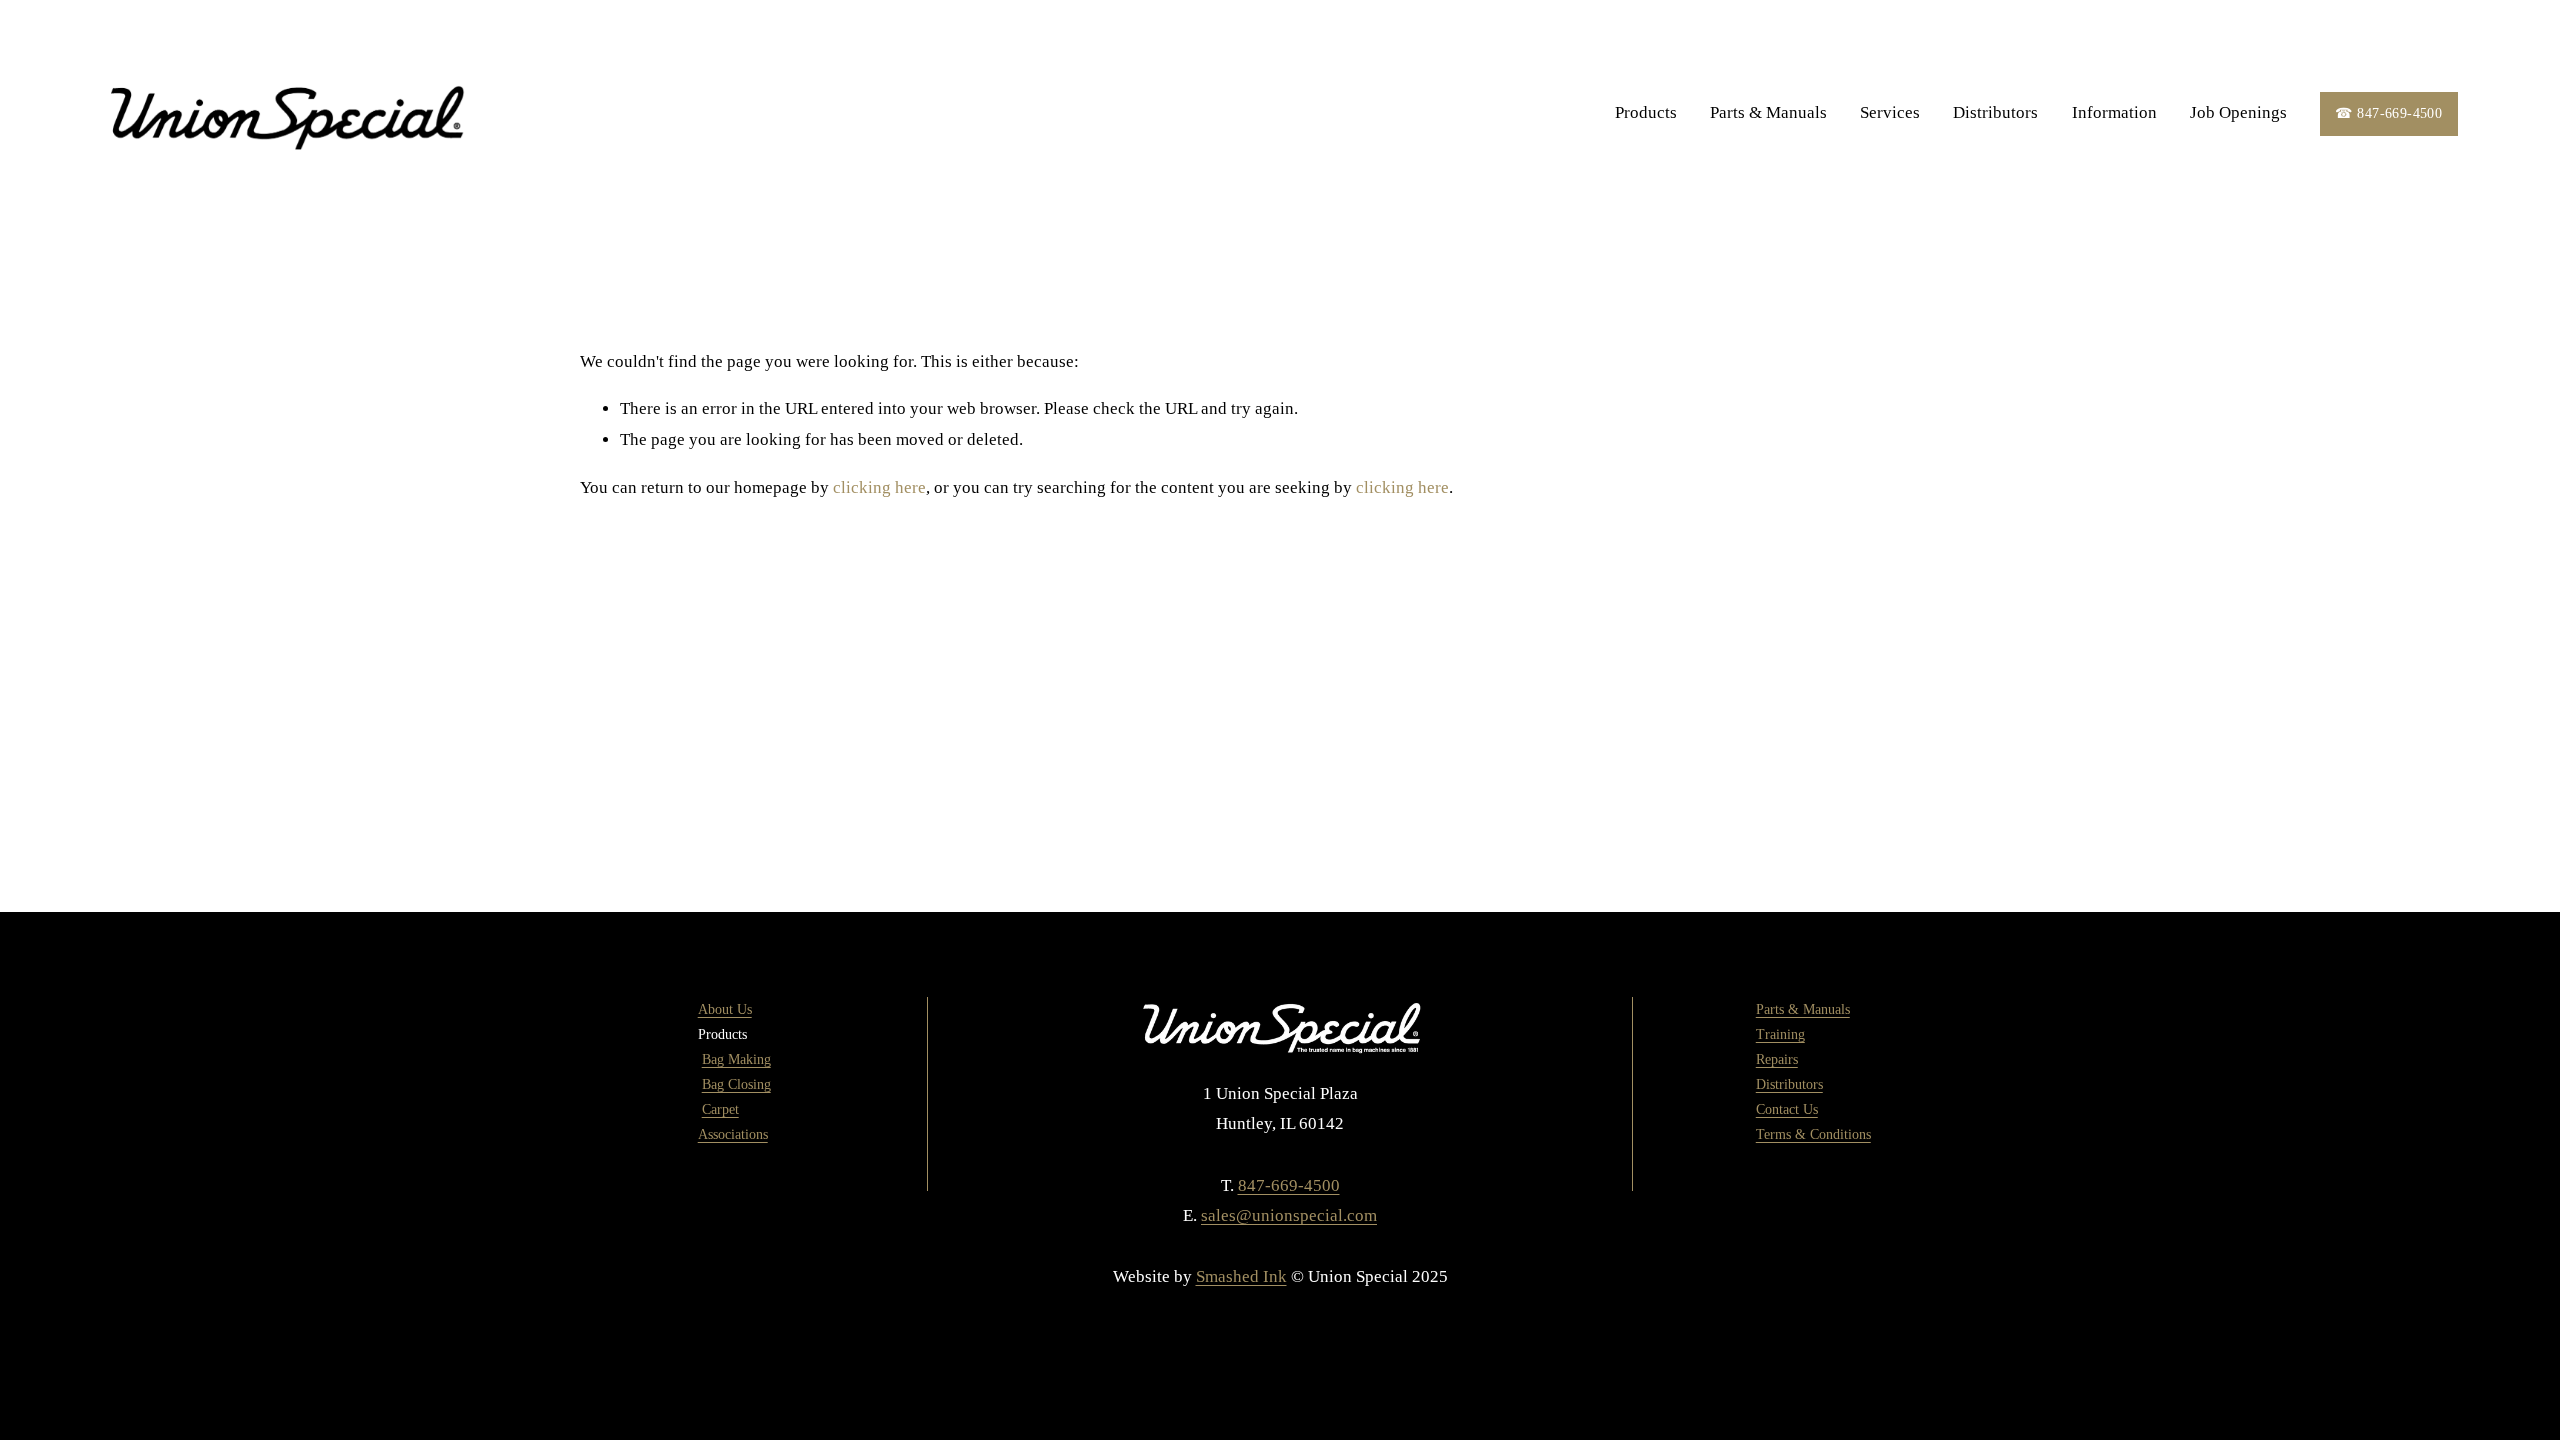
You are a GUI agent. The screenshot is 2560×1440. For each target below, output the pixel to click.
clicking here (879, 487)
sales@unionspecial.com (1289, 1215)
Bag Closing (736, 1084)
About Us (725, 1009)
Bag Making (736, 1059)
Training (1780, 1034)
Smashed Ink (1241, 1276)
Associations (733, 1134)
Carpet (720, 1109)
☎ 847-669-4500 (2388, 113)
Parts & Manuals (1768, 112)
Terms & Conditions (1813, 1134)
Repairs (1777, 1059)
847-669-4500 (1289, 1185)
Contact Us (1787, 1109)
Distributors (1995, 112)
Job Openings (2238, 112)
